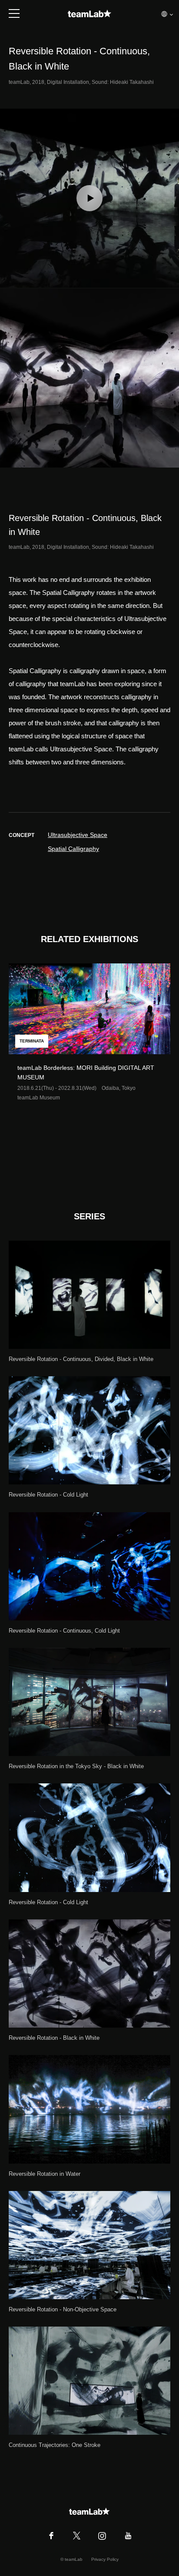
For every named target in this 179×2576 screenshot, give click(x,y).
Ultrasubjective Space (78, 835)
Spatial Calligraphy (73, 849)
